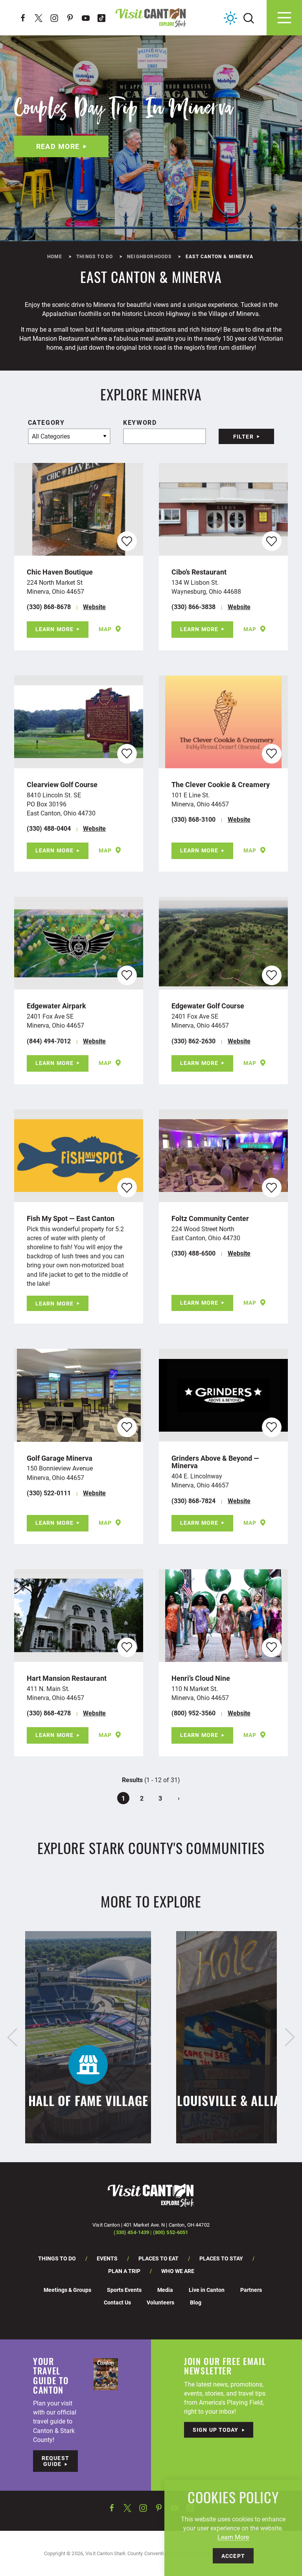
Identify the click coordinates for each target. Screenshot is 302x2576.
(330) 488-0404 (49, 828)
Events (107, 2258)
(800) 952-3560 (193, 1713)
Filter (243, 436)
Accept (233, 2556)
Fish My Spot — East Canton (71, 1218)
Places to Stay (221, 2258)
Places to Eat (158, 2258)
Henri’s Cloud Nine (201, 1678)
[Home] (151, 18)
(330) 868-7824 (193, 1501)
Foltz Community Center (210, 1218)
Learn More (54, 629)
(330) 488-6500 (193, 1253)
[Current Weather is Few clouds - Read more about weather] (230, 18)
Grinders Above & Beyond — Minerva (215, 1462)
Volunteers (160, 2302)
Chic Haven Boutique (60, 572)
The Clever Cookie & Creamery (221, 784)
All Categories (51, 436)
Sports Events (124, 2290)
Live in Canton (207, 2290)
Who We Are (178, 2271)
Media (165, 2290)
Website (94, 607)
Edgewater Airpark (56, 1006)
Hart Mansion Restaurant (67, 1678)
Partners (251, 2290)
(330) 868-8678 (49, 607)
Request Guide (55, 2461)
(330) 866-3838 (193, 607)
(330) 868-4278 (49, 1713)
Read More (58, 146)
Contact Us (117, 2302)
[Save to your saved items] (127, 541)
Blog (196, 2302)
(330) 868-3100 (193, 819)
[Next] (290, 2037)
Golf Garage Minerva (60, 1458)
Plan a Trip (124, 2271)
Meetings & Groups (67, 2290)
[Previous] (12, 2037)
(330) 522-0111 (49, 1493)
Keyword (140, 422)
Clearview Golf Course (62, 784)
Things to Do (57, 2258)
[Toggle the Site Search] (249, 17)
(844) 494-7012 (49, 1041)
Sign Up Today (216, 2430)
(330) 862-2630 (193, 1041)
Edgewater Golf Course (208, 1006)
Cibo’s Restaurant (199, 572)
